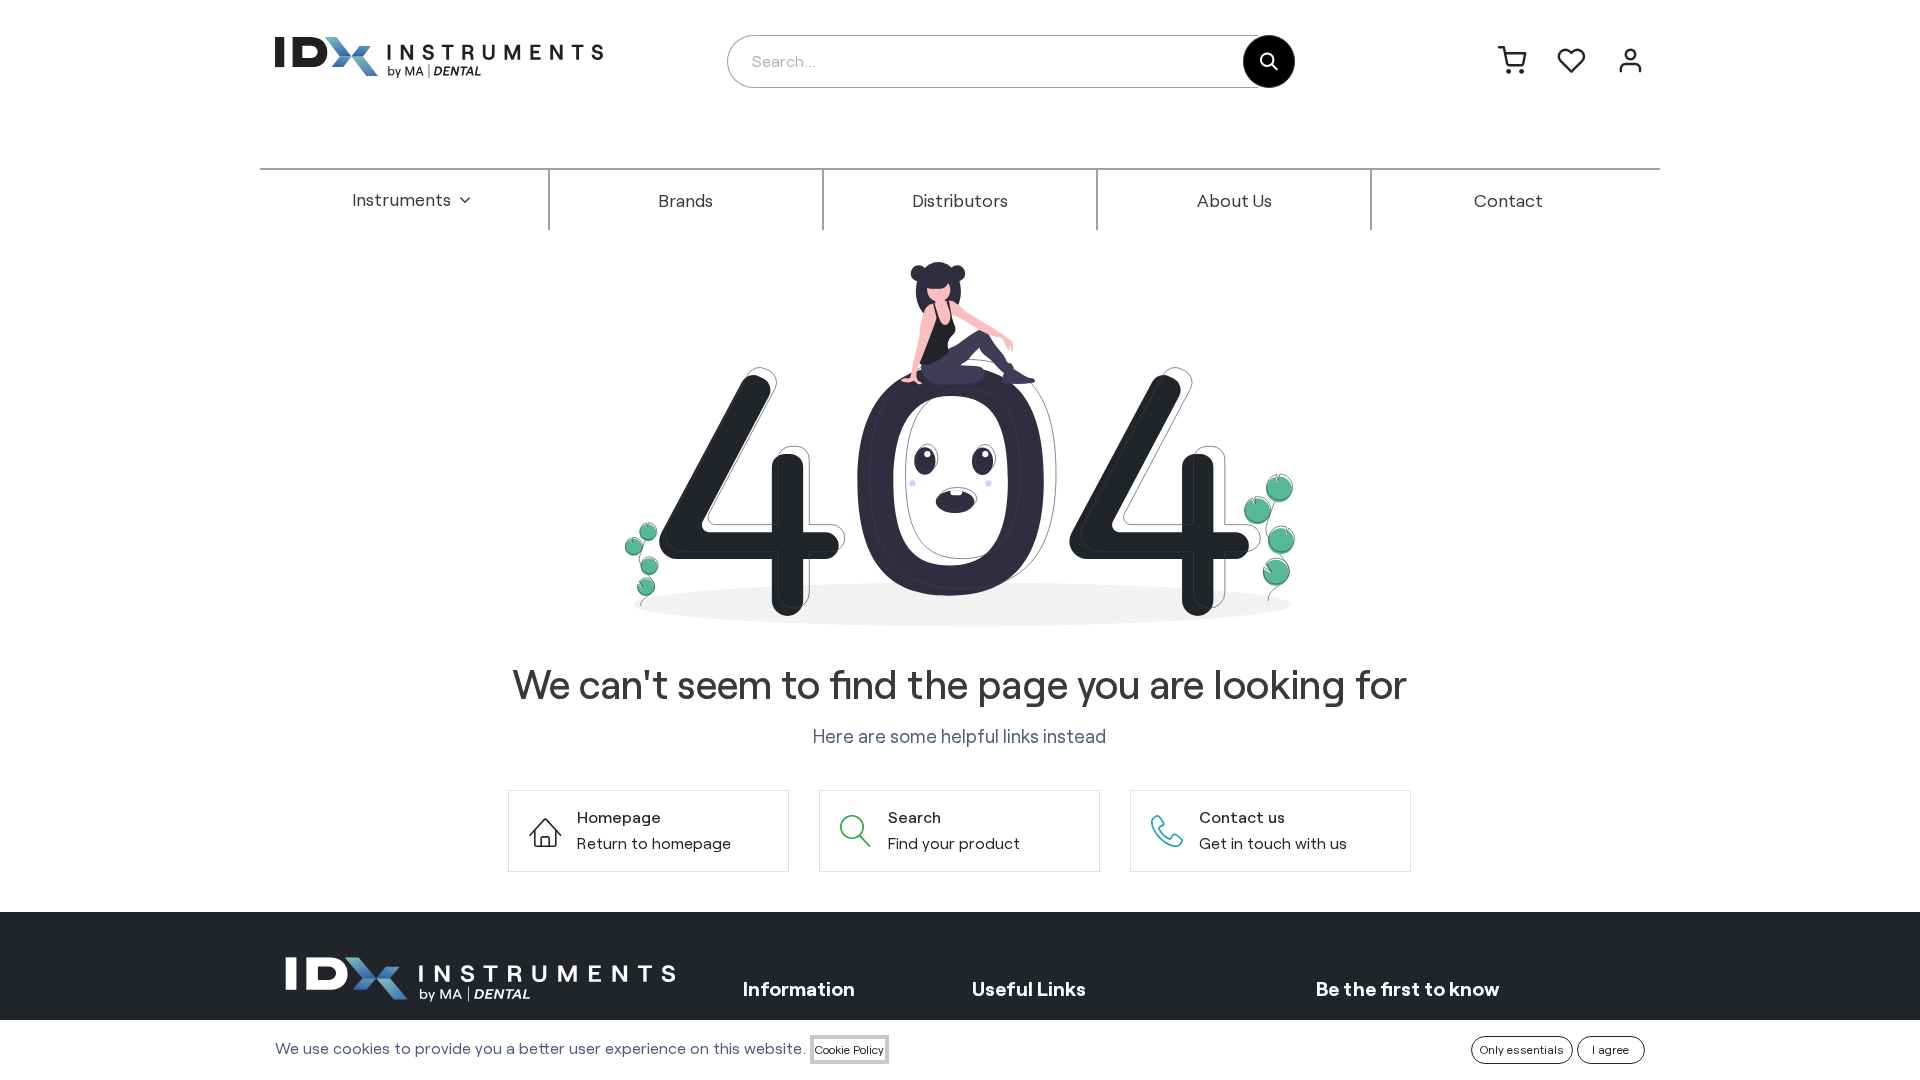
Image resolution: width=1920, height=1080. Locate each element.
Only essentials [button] (1522, 1049)
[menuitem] (412, 200)
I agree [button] (1610, 1049)
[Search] (1269, 61)
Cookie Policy (849, 1049)
